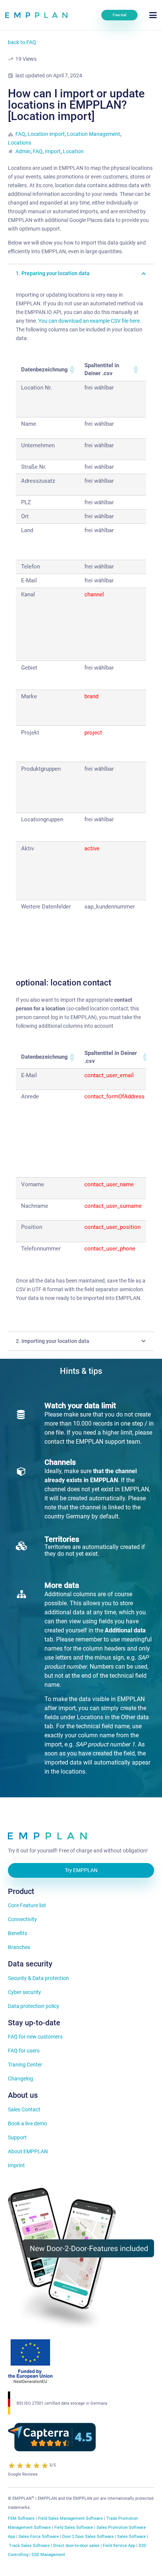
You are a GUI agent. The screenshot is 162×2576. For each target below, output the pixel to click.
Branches (19, 1947)
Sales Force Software (39, 2537)
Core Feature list (27, 1905)
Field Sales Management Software (70, 2518)
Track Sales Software (29, 2546)
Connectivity (22, 1919)
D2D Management (48, 2555)
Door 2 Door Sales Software (88, 2537)
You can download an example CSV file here (89, 321)
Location (73, 151)
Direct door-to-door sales (76, 2546)
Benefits (18, 1933)
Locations (20, 143)
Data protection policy (34, 2006)
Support (17, 2137)
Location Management (94, 134)
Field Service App (119, 2546)
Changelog (21, 2079)
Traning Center (25, 2065)
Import (53, 151)
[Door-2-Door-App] (81, 2258)
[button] (153, 15)
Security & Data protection (38, 1978)
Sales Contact (24, 2109)
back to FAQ (22, 42)
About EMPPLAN (28, 2151)
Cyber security (24, 1992)
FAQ (20, 134)
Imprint (16, 2165)
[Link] (36, 15)
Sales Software (131, 2537)
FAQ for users (24, 2051)
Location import (46, 134)
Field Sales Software (74, 2527)
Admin (23, 151)
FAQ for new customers (35, 2037)
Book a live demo (28, 2123)
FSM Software (21, 2518)
